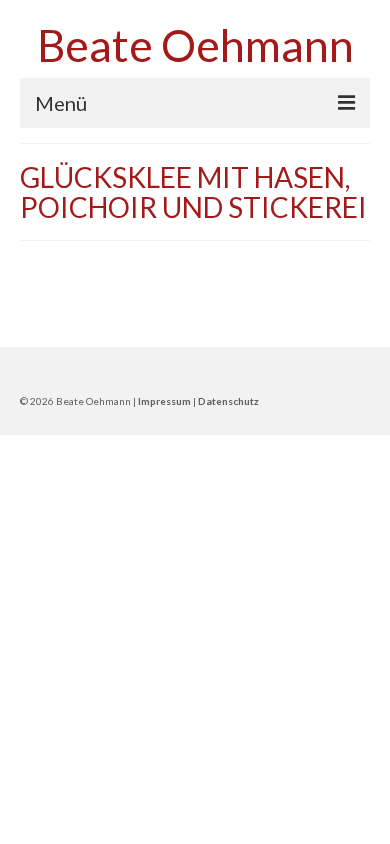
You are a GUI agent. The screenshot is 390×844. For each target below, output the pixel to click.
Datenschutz (228, 401)
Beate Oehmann (195, 45)
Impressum (164, 401)
